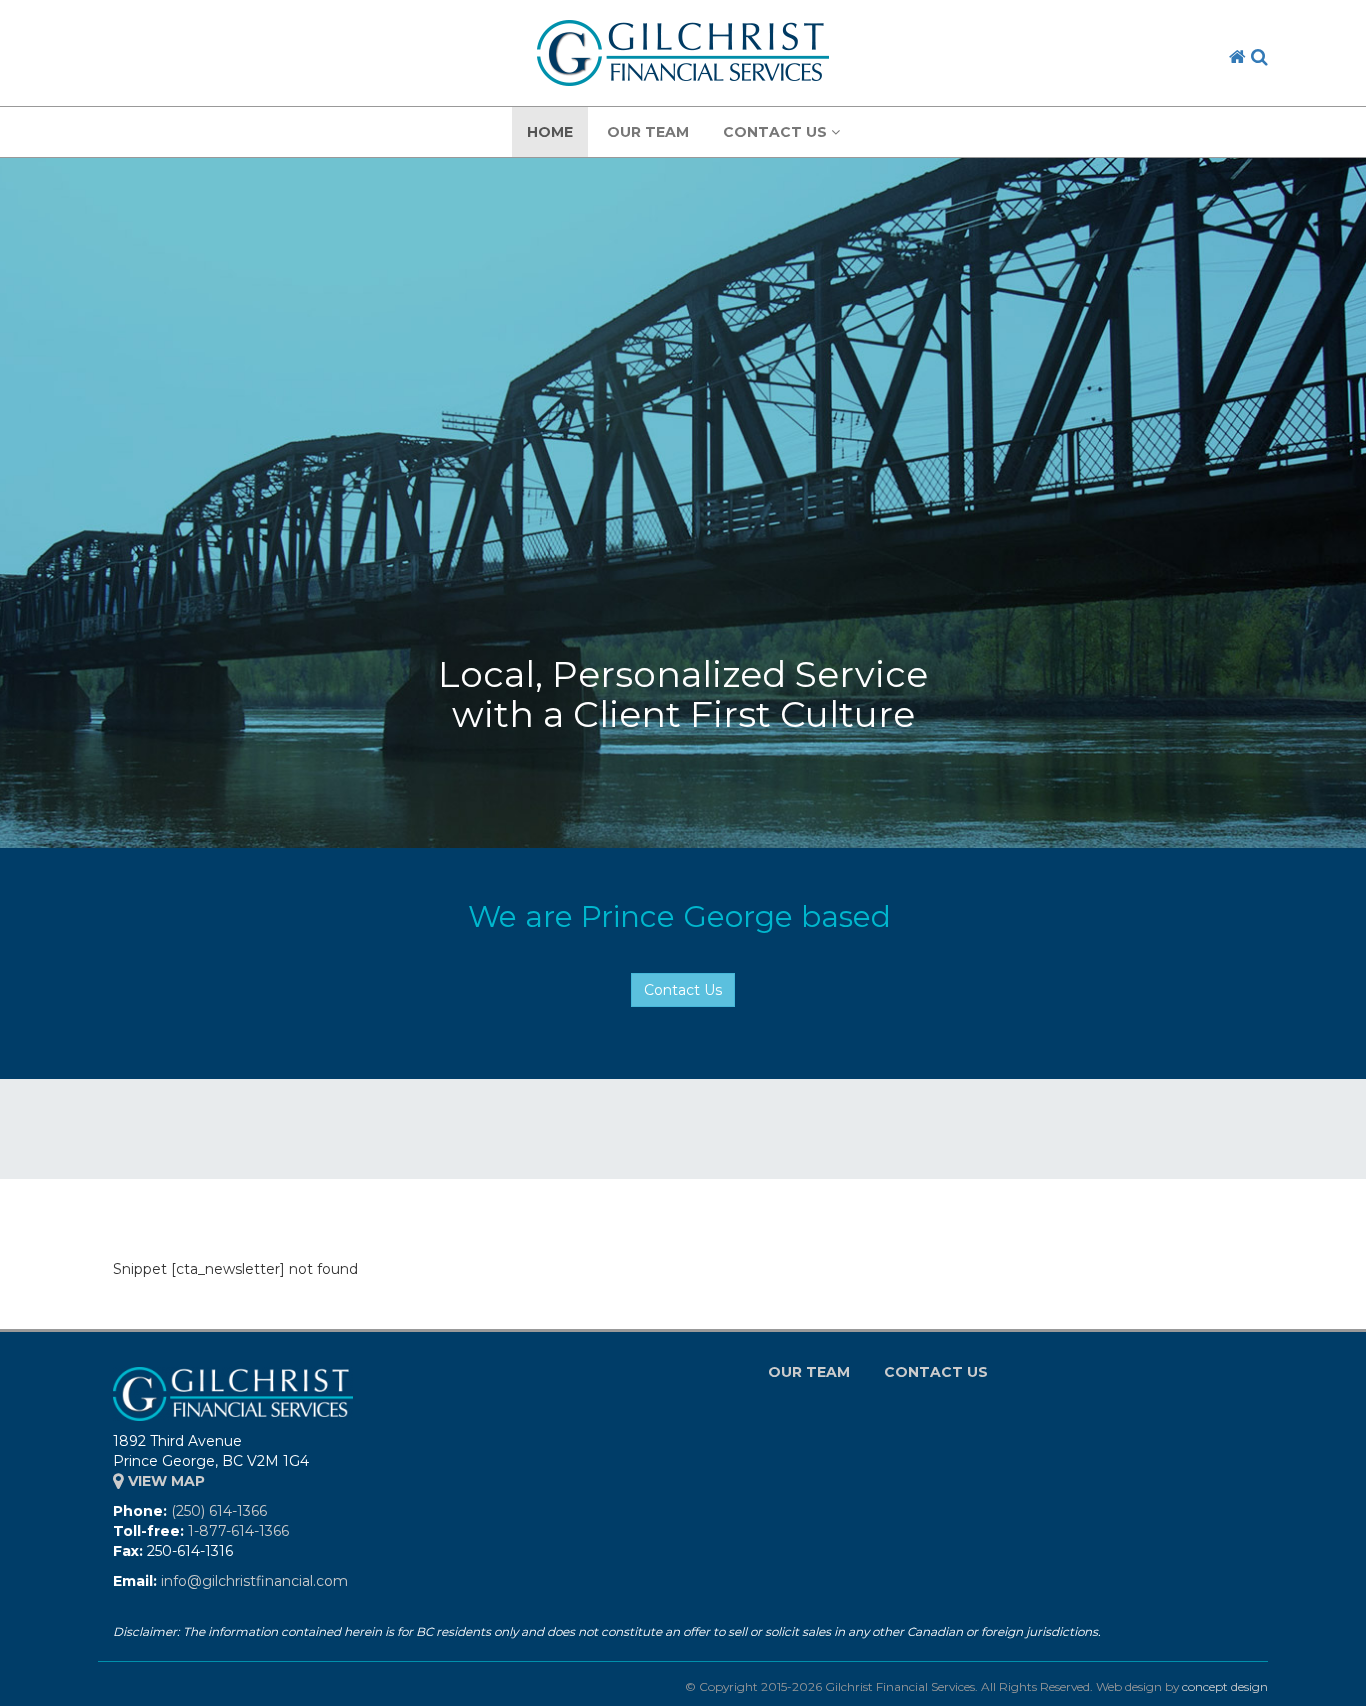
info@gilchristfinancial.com (254, 1581)
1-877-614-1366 (238, 1531)
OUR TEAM (648, 132)
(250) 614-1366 (219, 1511)
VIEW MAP (164, 1481)
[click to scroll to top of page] (1339, 1679)
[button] (1259, 57)
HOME (550, 132)
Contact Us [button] (683, 990)
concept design (1225, 1686)
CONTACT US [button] (777, 132)
